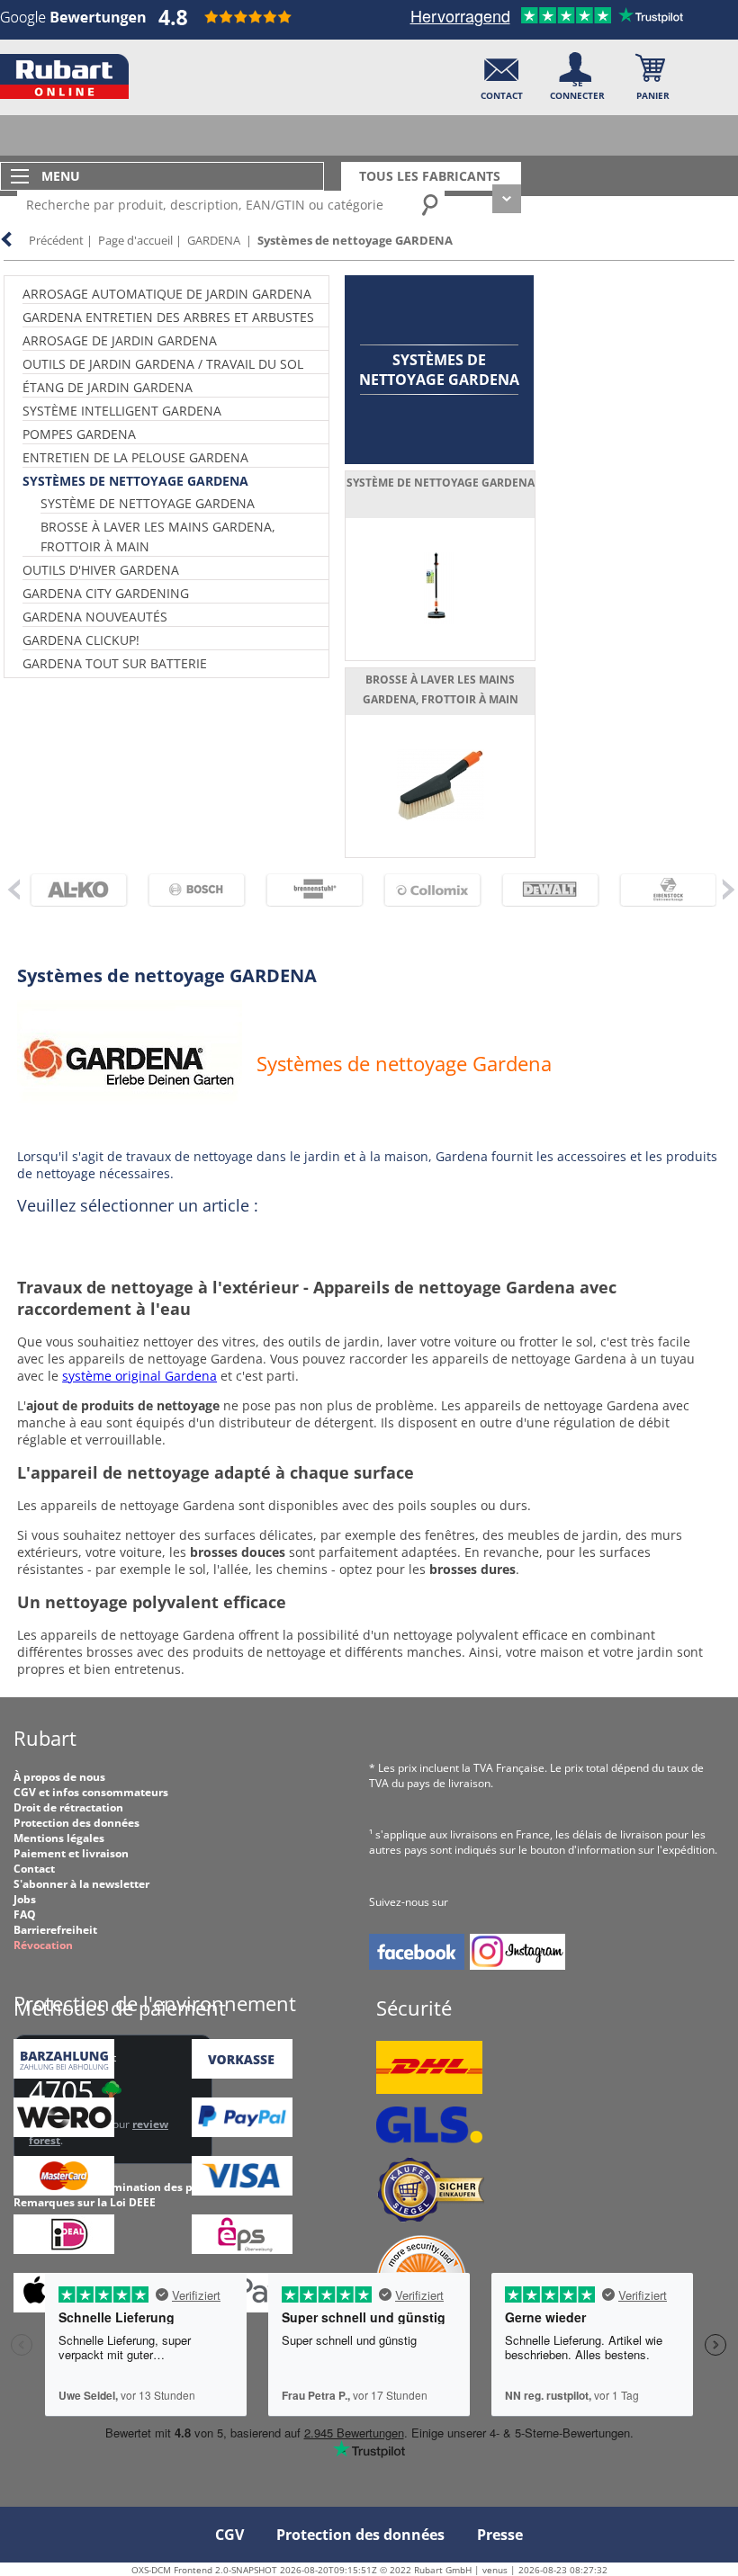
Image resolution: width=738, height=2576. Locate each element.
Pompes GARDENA (79, 434)
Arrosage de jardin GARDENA (120, 340)
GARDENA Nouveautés (95, 617)
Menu (61, 176)
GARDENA (214, 240)
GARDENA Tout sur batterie (115, 663)
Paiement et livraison (71, 1853)
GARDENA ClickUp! (81, 640)
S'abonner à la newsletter (81, 1884)
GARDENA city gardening (106, 593)
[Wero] (64, 2133)
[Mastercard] (64, 2191)
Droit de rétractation (68, 1807)
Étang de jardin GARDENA (108, 387)
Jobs (25, 1899)
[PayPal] (242, 2133)
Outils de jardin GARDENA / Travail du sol (163, 364)
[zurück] (13, 889)
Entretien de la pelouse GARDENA (135, 457)
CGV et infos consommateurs (91, 1792)
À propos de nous (59, 1777)
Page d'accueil (135, 240)
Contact (34, 1869)
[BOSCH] (185, 890)
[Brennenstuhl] (303, 890)
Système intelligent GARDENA (122, 411)
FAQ (25, 1914)
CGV (229, 2535)
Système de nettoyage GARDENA (148, 503)
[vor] (728, 889)
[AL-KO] (67, 890)
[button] (502, 72)
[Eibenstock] (657, 890)
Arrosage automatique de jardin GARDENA (167, 294)
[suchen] (431, 204)
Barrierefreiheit (55, 1930)
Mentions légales (59, 1838)
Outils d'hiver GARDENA (101, 570)
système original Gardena (139, 1376)
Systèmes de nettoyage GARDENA (355, 240)
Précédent (56, 240)
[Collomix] (421, 890)
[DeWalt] (539, 890)
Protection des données (76, 1823)
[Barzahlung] (64, 2075)
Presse (500, 2535)
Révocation (43, 1945)
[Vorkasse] (242, 2075)
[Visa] (242, 2191)
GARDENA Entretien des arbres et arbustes (168, 317)
